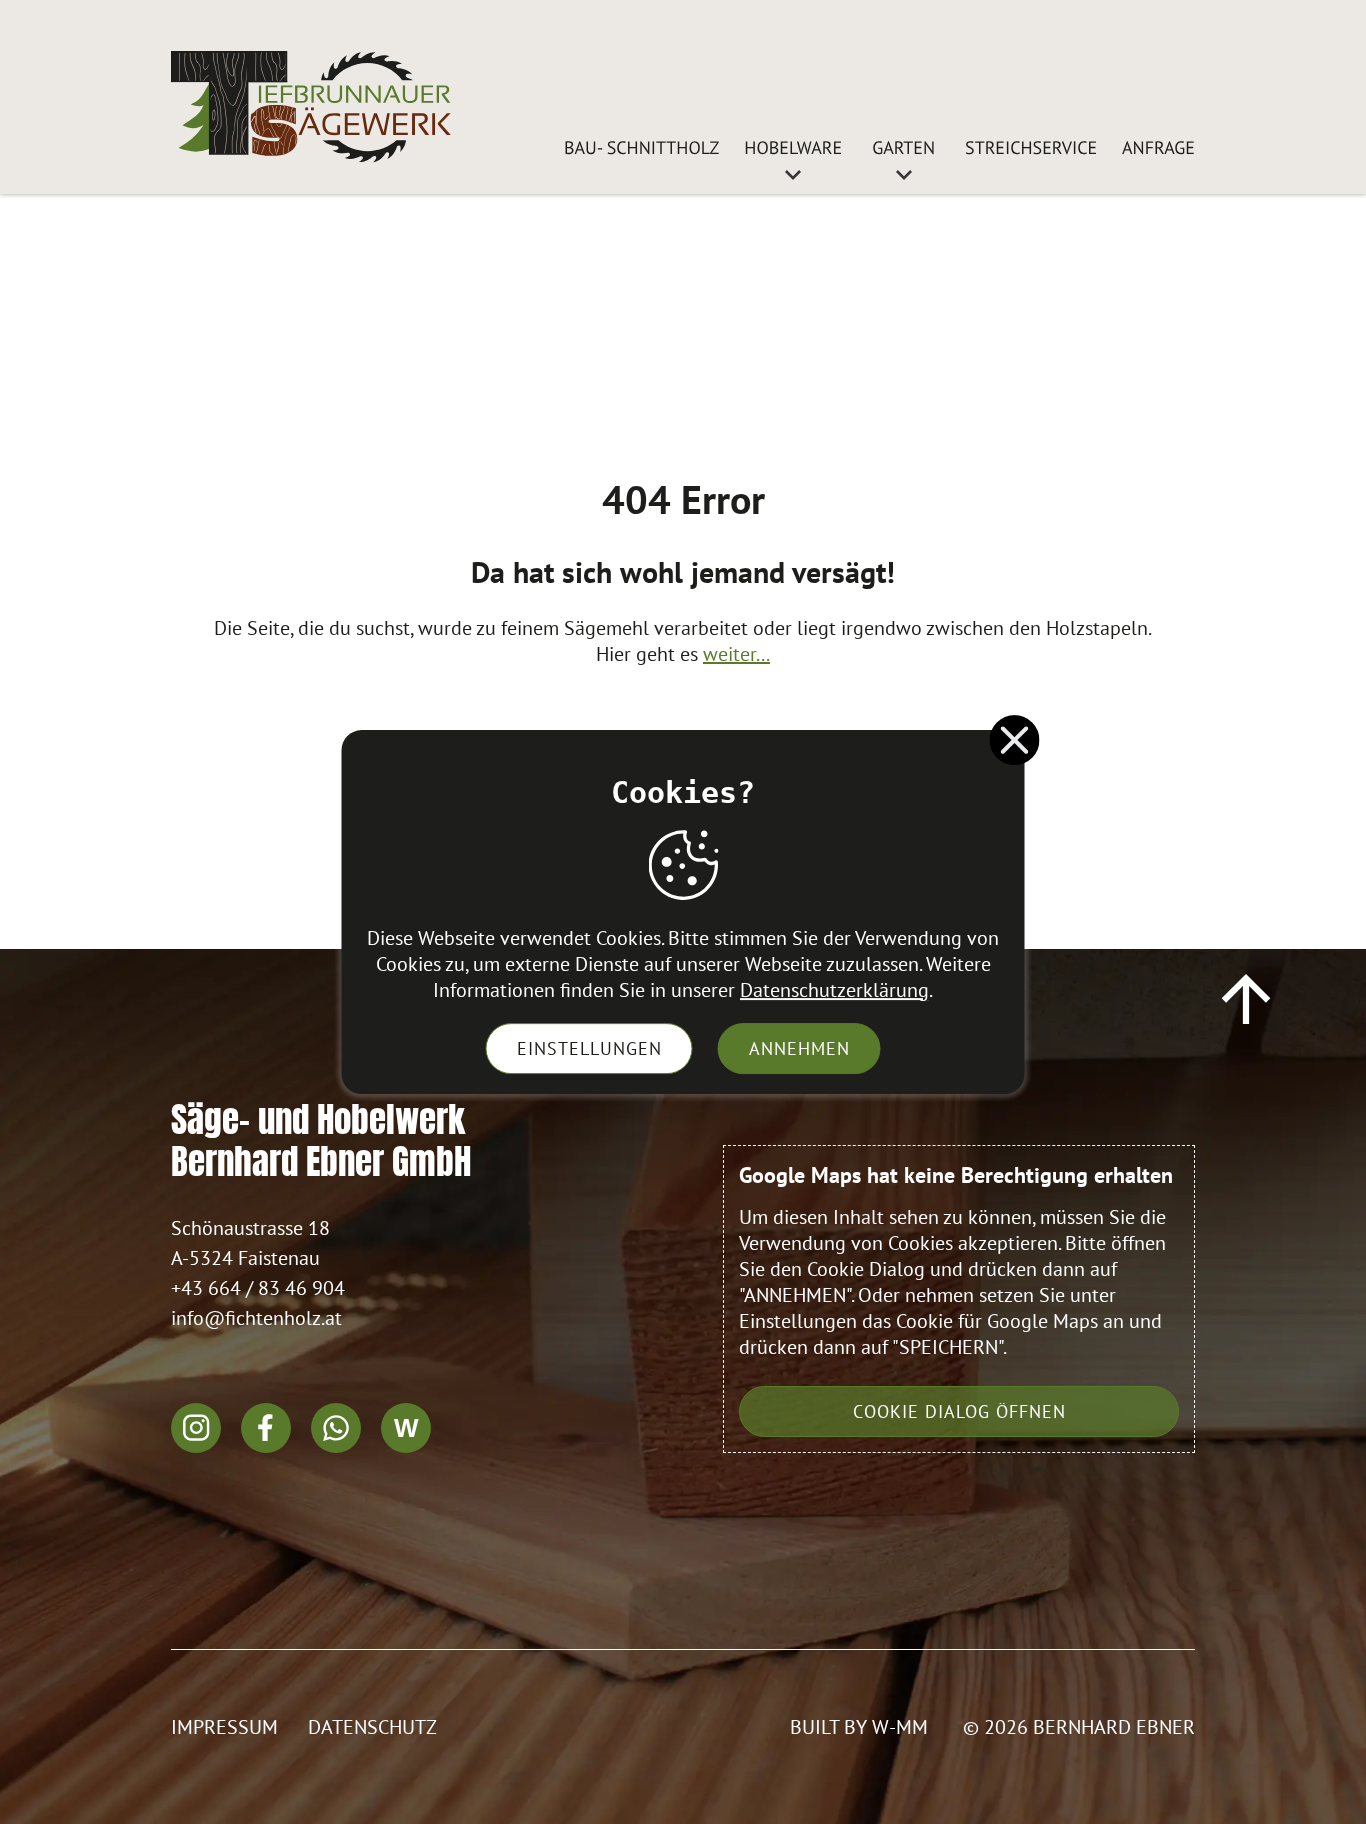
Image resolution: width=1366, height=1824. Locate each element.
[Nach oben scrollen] (1246, 999)
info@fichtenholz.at (256, 1318)
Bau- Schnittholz (641, 147)
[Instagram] (196, 1428)
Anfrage (1158, 147)
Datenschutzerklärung (834, 990)
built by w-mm (859, 1727)
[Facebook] (266, 1428)
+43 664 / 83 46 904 (258, 1288)
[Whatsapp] (336, 1428)
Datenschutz (372, 1727)
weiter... (736, 654)
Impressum (224, 1727)
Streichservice (1031, 147)
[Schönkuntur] (311, 107)
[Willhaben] (406, 1428)
